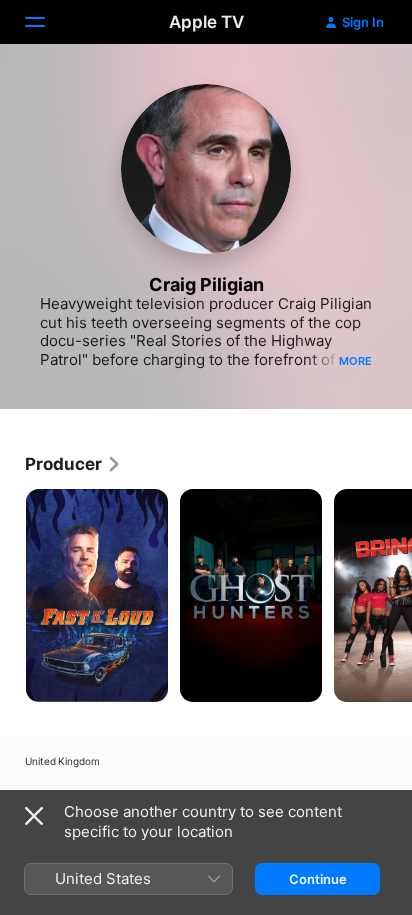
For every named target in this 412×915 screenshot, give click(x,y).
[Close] (34, 816)
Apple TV (206, 22)
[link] (73, 464)
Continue (318, 879)
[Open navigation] (47, 22)
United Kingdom (62, 761)
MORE (355, 361)
